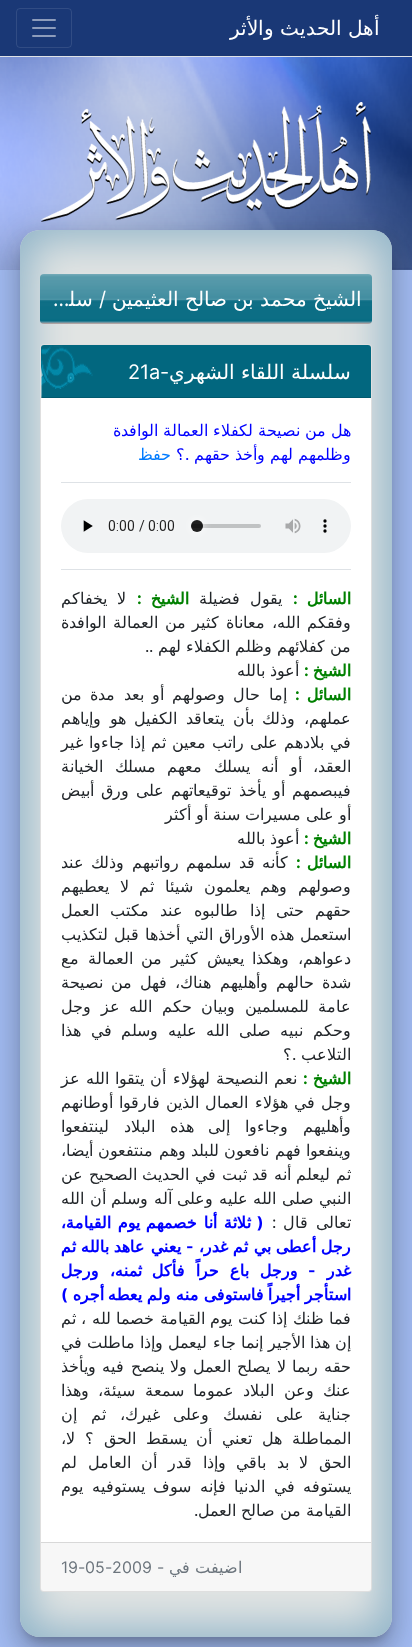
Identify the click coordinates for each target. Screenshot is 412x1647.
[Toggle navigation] (44, 28)
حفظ (154, 454)
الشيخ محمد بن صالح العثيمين (237, 299)
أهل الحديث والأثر (305, 28)
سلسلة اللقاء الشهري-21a (239, 372)
